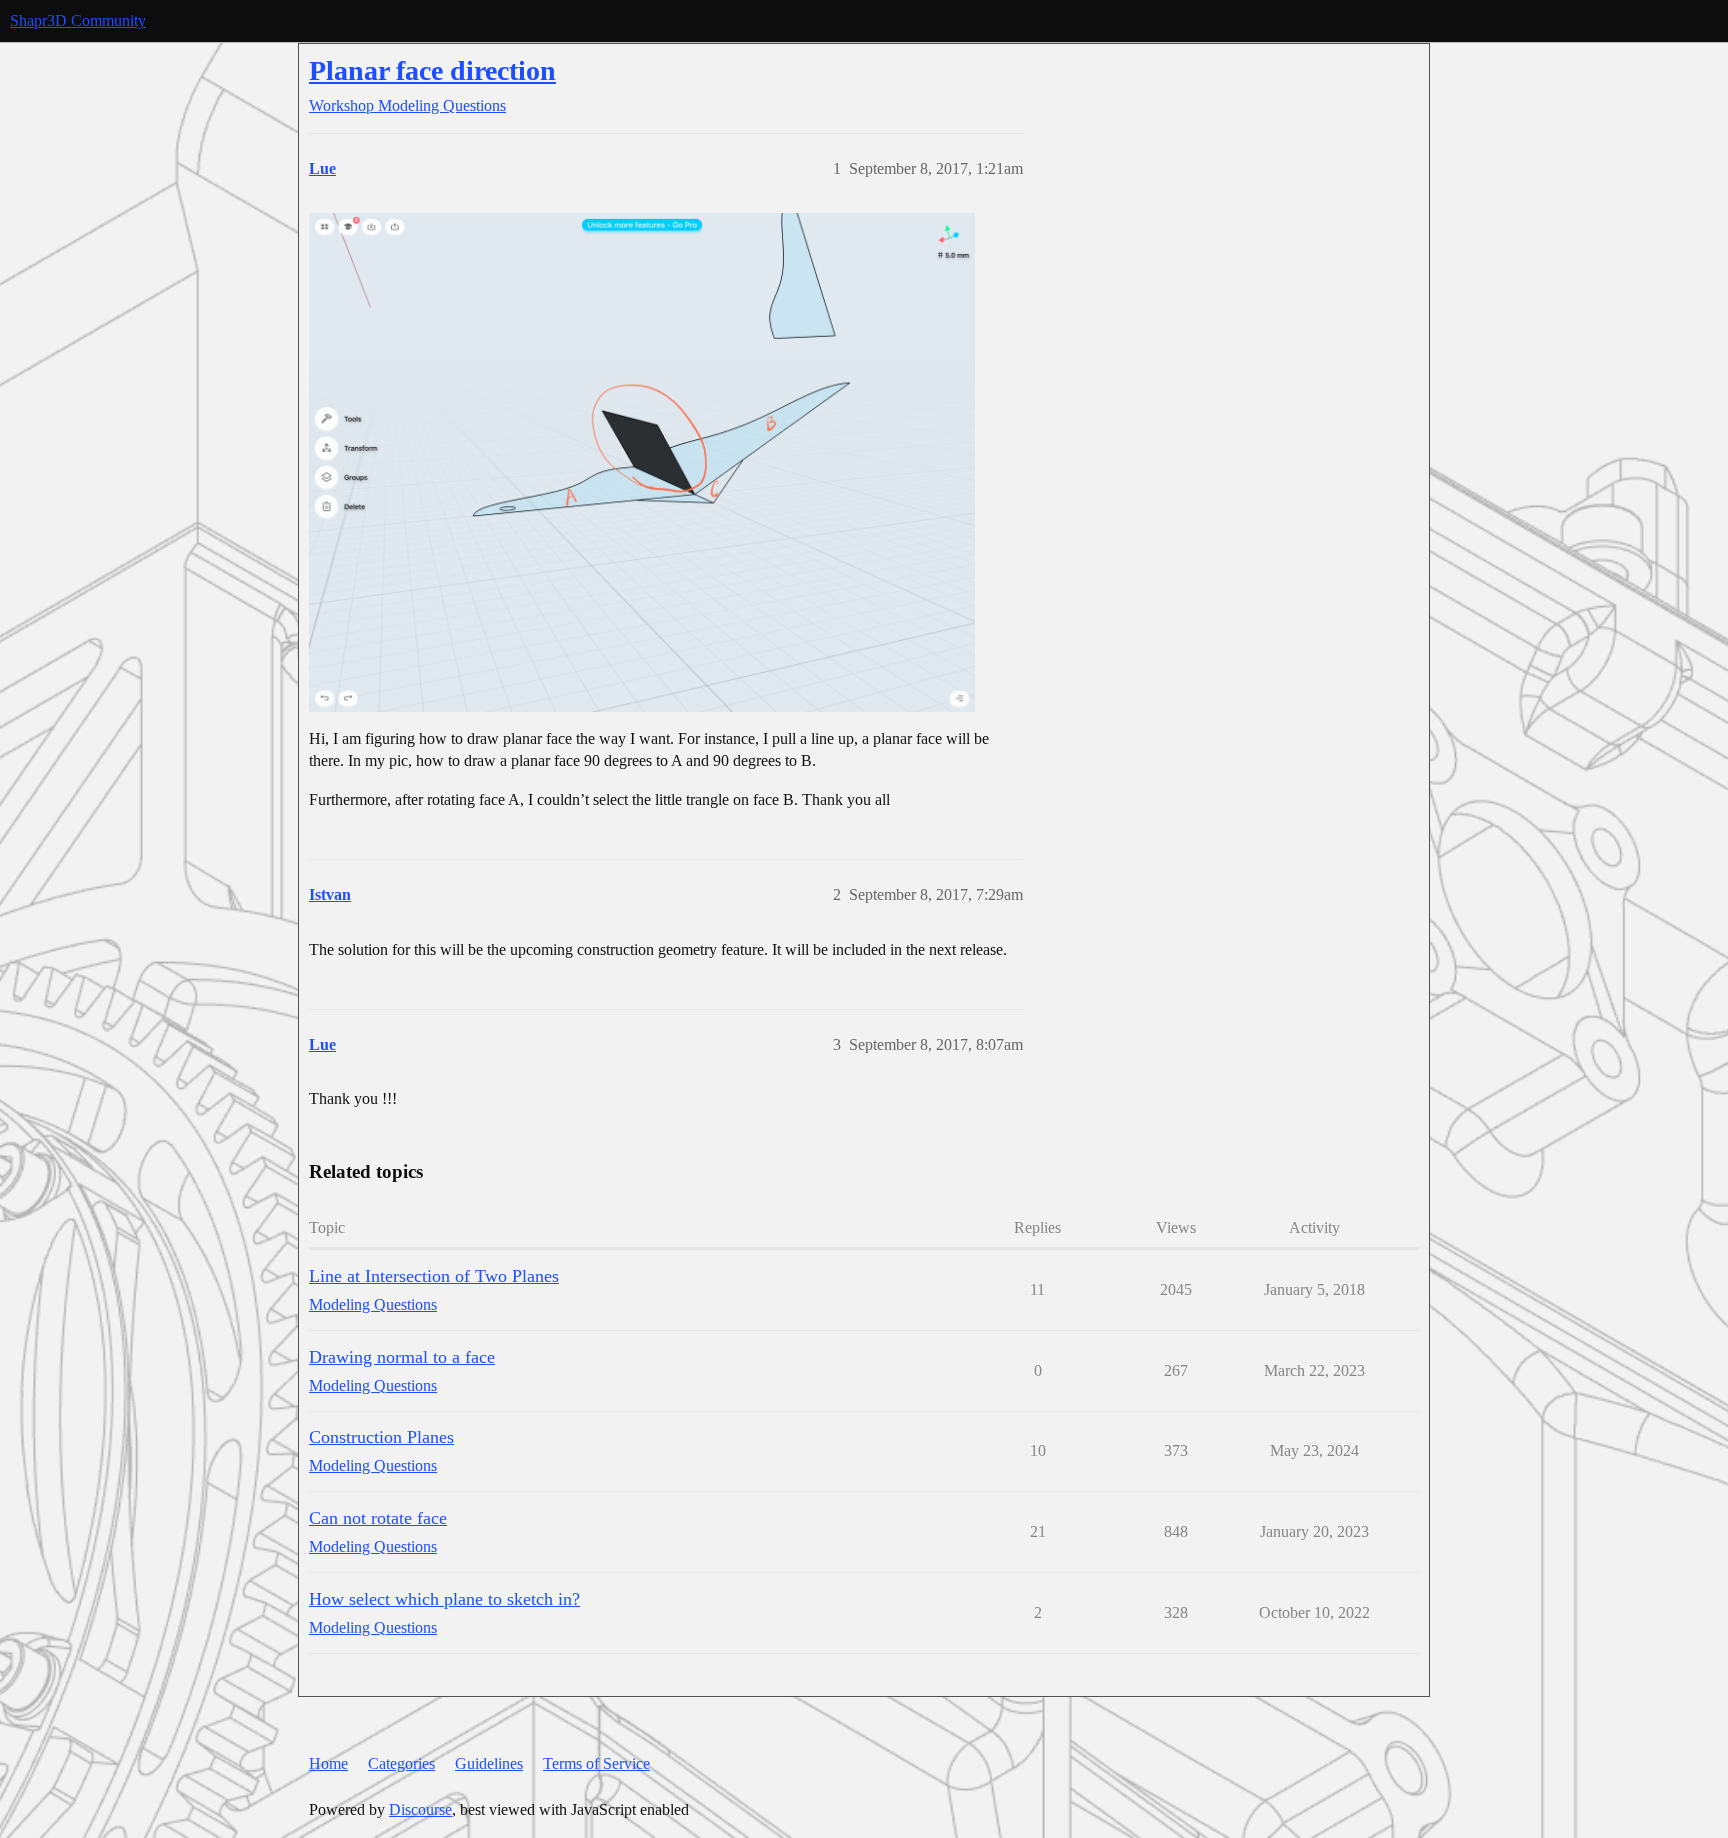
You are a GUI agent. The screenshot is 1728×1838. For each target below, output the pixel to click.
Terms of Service (596, 1763)
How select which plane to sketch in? (444, 1599)
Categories (401, 1763)
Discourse (420, 1809)
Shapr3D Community (78, 20)
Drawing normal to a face (402, 1357)
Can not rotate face (378, 1518)
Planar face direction (432, 70)
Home (328, 1763)
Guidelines (489, 1763)
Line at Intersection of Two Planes (434, 1276)
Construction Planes (381, 1437)
